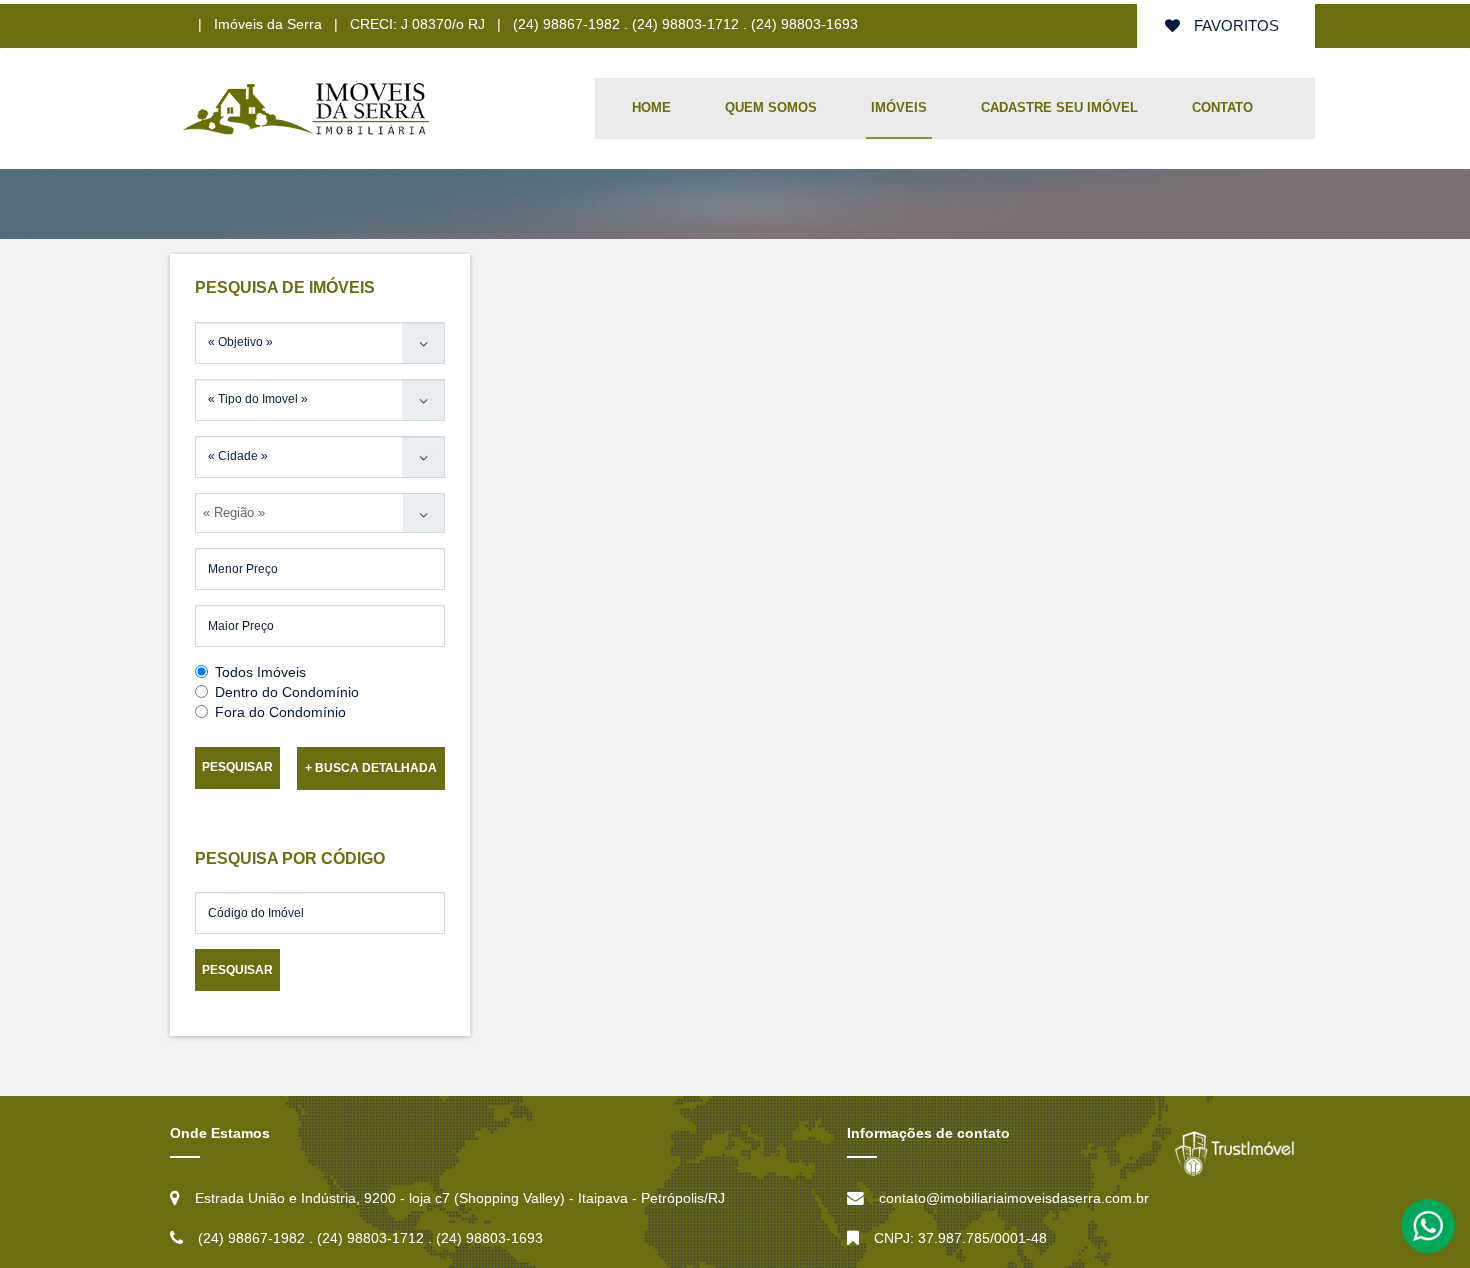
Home (651, 107)
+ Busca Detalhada (371, 768)
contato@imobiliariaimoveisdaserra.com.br (1014, 1198)
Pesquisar (237, 767)
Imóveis (899, 107)
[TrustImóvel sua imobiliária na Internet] (1235, 1153)
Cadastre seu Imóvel (1059, 107)
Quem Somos (771, 107)
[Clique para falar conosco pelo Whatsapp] (1428, 1225)
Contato (1222, 107)
